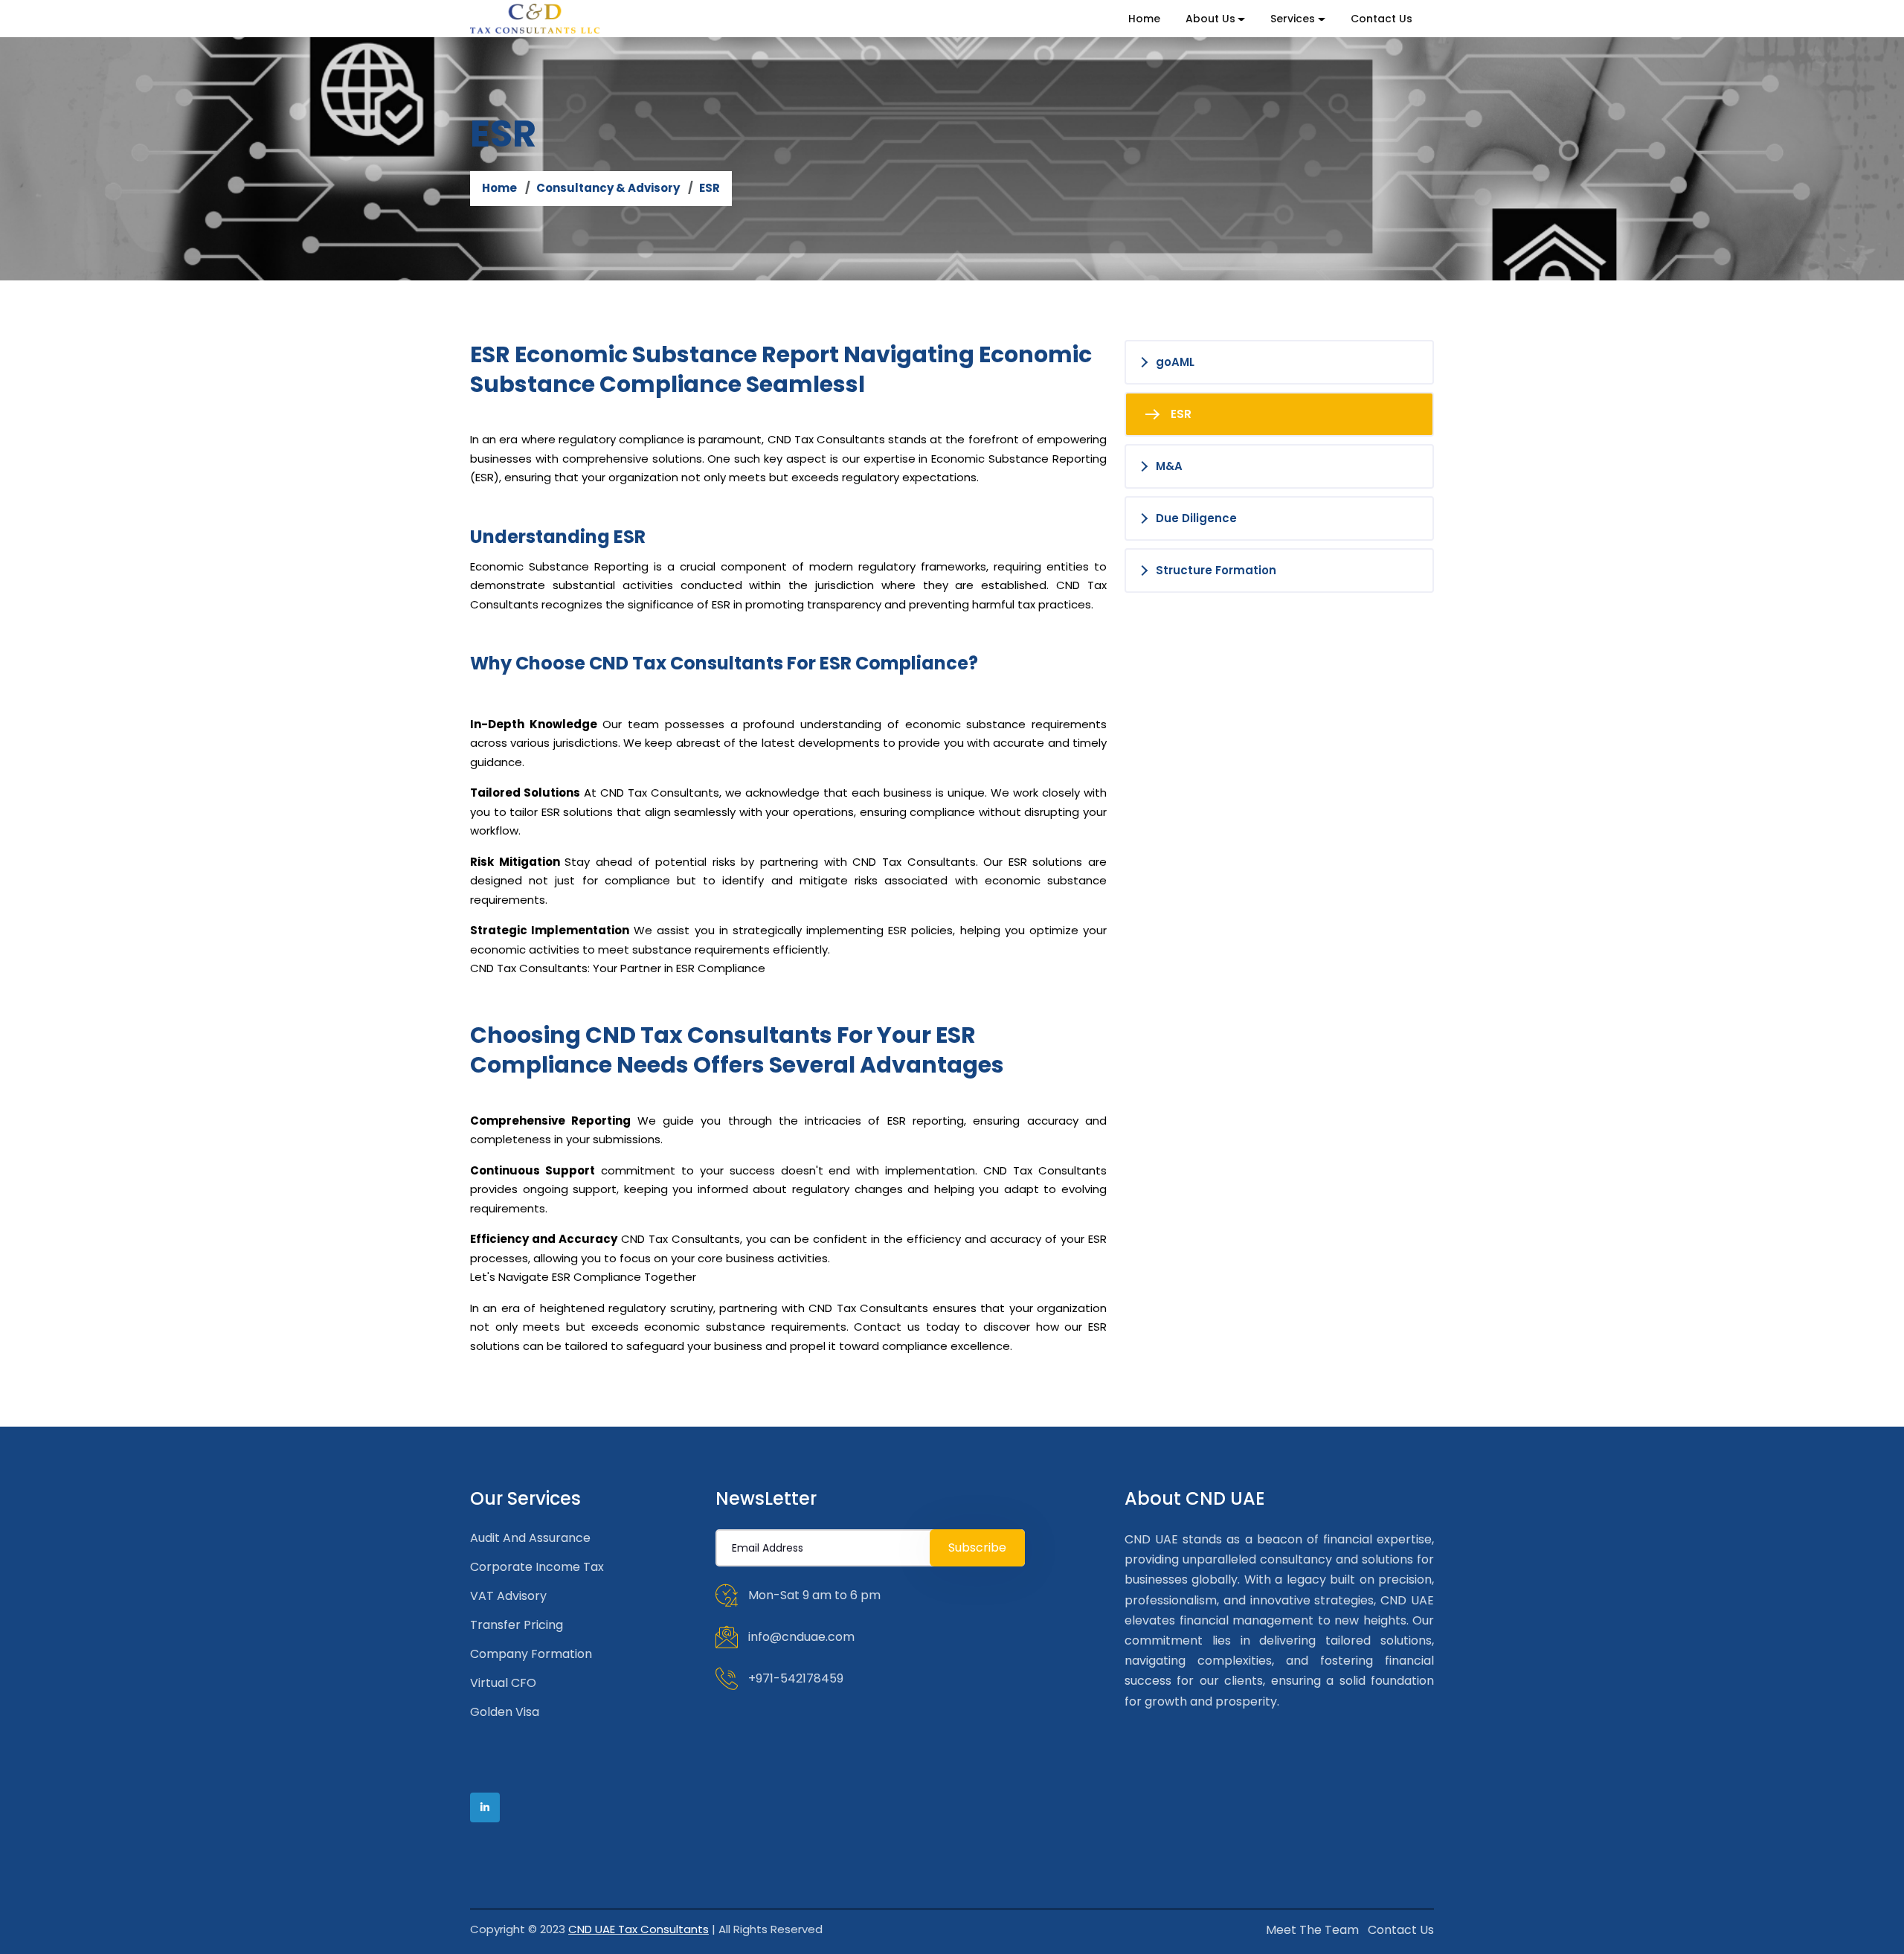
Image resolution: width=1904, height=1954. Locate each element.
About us (1210, 19)
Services (1293, 19)
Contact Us (1382, 19)
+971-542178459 (796, 1678)
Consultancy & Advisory (608, 188)
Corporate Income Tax (537, 1567)
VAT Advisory (508, 1596)
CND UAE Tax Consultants (639, 1929)
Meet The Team (1312, 1930)
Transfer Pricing (517, 1625)
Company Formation (531, 1654)
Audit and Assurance (530, 1538)
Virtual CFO (503, 1683)
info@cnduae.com (801, 1637)
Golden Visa (505, 1712)
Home (1144, 19)
